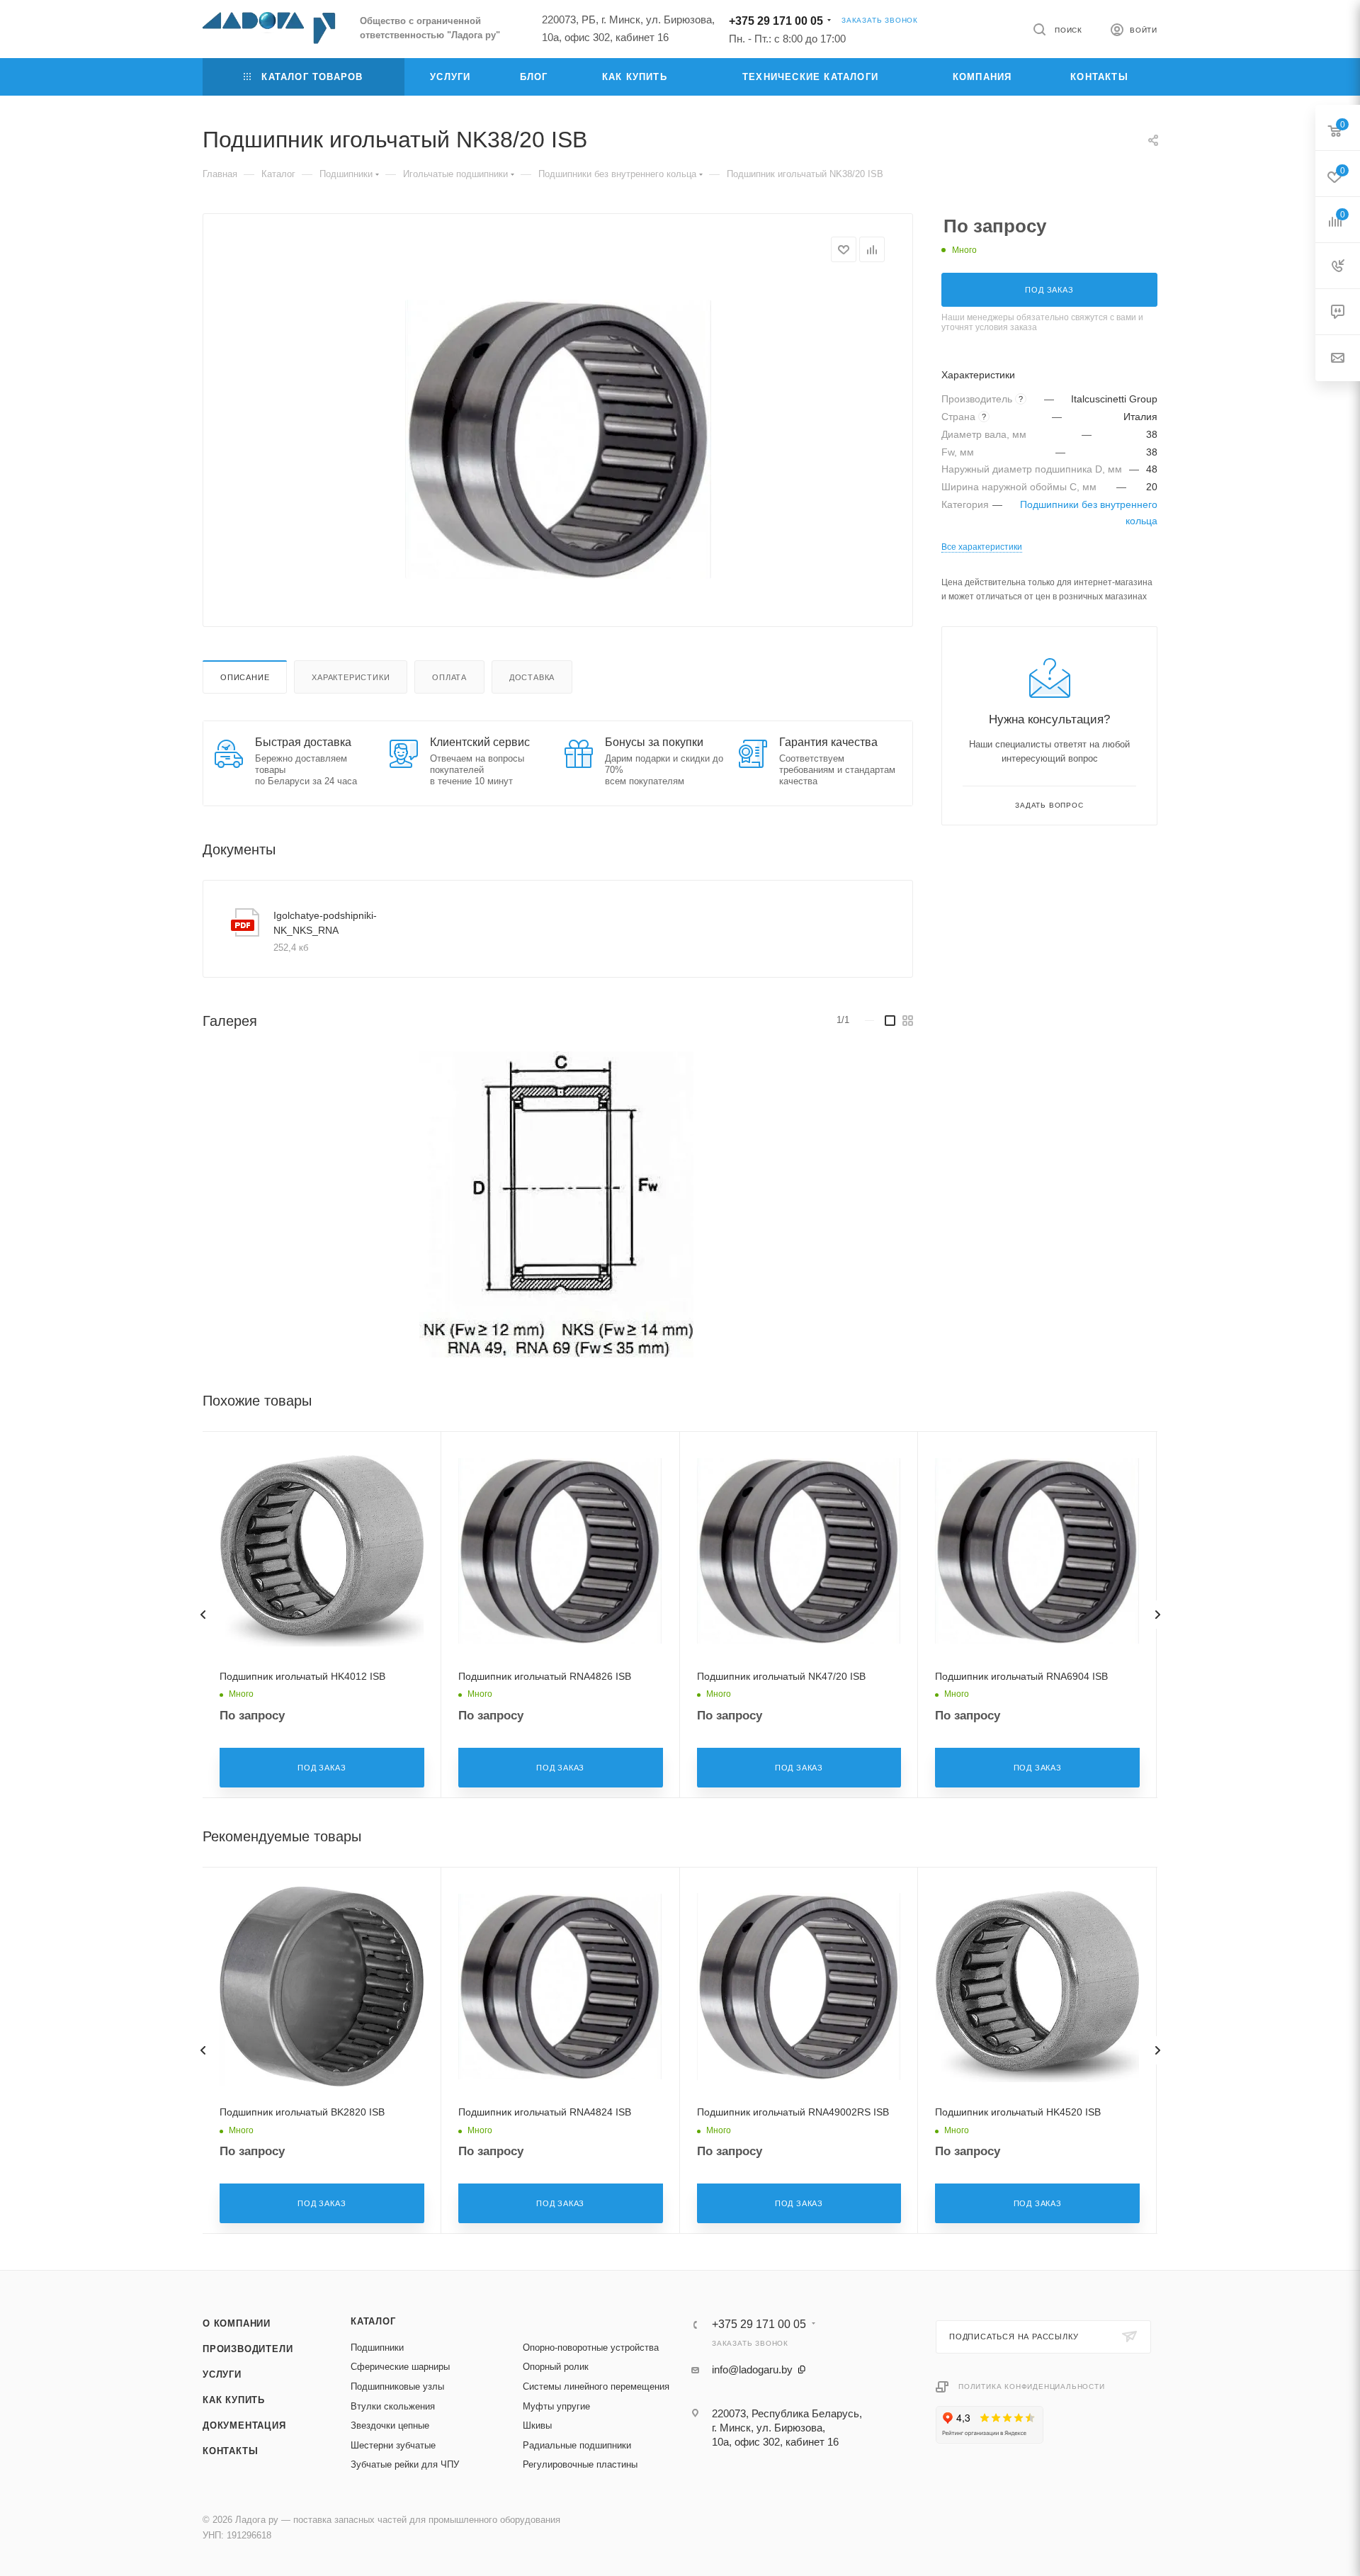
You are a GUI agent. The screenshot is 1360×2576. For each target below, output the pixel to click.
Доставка (532, 677)
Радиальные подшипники (577, 2445)
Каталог (373, 2321)
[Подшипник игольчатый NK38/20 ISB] (558, 439)
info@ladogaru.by (752, 2369)
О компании (237, 2323)
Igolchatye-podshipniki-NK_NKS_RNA (325, 923)
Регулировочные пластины (580, 2464)
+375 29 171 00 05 (776, 21)
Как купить (234, 2400)
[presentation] (203, 1615)
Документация (244, 2425)
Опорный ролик (556, 2367)
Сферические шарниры (400, 2367)
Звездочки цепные (390, 2425)
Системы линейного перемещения (596, 2386)
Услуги (222, 2374)
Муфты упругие (556, 2406)
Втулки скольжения (393, 2406)
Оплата (449, 677)
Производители (248, 2349)
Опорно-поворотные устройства (591, 2348)
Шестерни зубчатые (393, 2445)
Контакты (230, 2451)
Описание (245, 677)
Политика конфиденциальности (1032, 2386)
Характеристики (351, 677)
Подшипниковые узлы (397, 2386)
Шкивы (537, 2425)
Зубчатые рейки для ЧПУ (405, 2464)
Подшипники (377, 2348)
